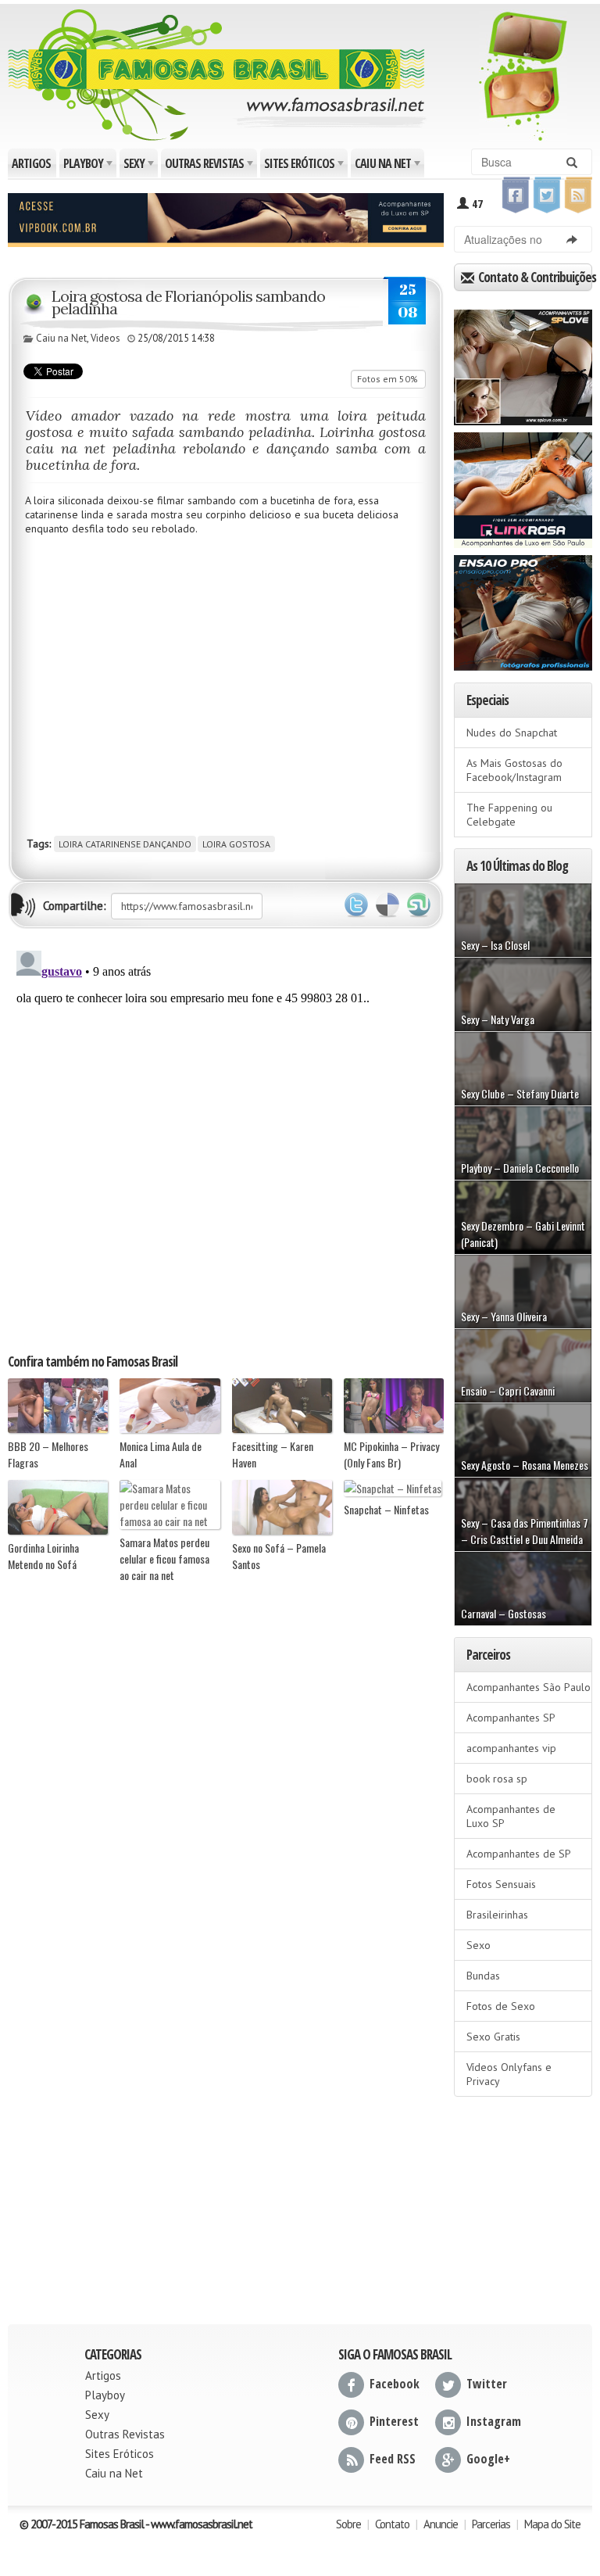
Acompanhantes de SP (519, 1854)
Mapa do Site (552, 2524)
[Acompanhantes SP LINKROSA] (523, 485)
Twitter (356, 905)
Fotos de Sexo (501, 2006)
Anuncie (441, 2524)
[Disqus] (226, 1140)
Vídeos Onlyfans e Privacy (509, 2074)
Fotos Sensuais (501, 1884)
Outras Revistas (210, 166)
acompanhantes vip (511, 1748)
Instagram (494, 2421)
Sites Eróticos (305, 166)
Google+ (488, 2459)
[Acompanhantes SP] (523, 362)
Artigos (31, 163)
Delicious (387, 905)
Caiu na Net (389, 166)
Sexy (140, 166)
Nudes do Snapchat (512, 733)
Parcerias (491, 2524)
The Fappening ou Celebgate (509, 815)
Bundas (483, 1976)
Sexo (479, 1945)
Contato (392, 2524)
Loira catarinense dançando (125, 844)
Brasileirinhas (497, 1915)
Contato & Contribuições (534, 277)
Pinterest (394, 2421)
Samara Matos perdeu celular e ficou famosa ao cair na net (164, 1558)
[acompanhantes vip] (226, 218)
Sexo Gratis (493, 2037)
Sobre (348, 2524)
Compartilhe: (75, 906)
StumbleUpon (419, 905)
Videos (105, 338)
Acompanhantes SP (511, 1718)
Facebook (395, 2384)
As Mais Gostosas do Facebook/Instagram (514, 770)
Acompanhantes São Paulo (529, 1687)
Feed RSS (393, 2459)
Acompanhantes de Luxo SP (511, 1816)
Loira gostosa (236, 844)
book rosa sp (497, 1779)
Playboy (89, 166)
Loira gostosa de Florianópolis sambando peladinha (188, 302)
